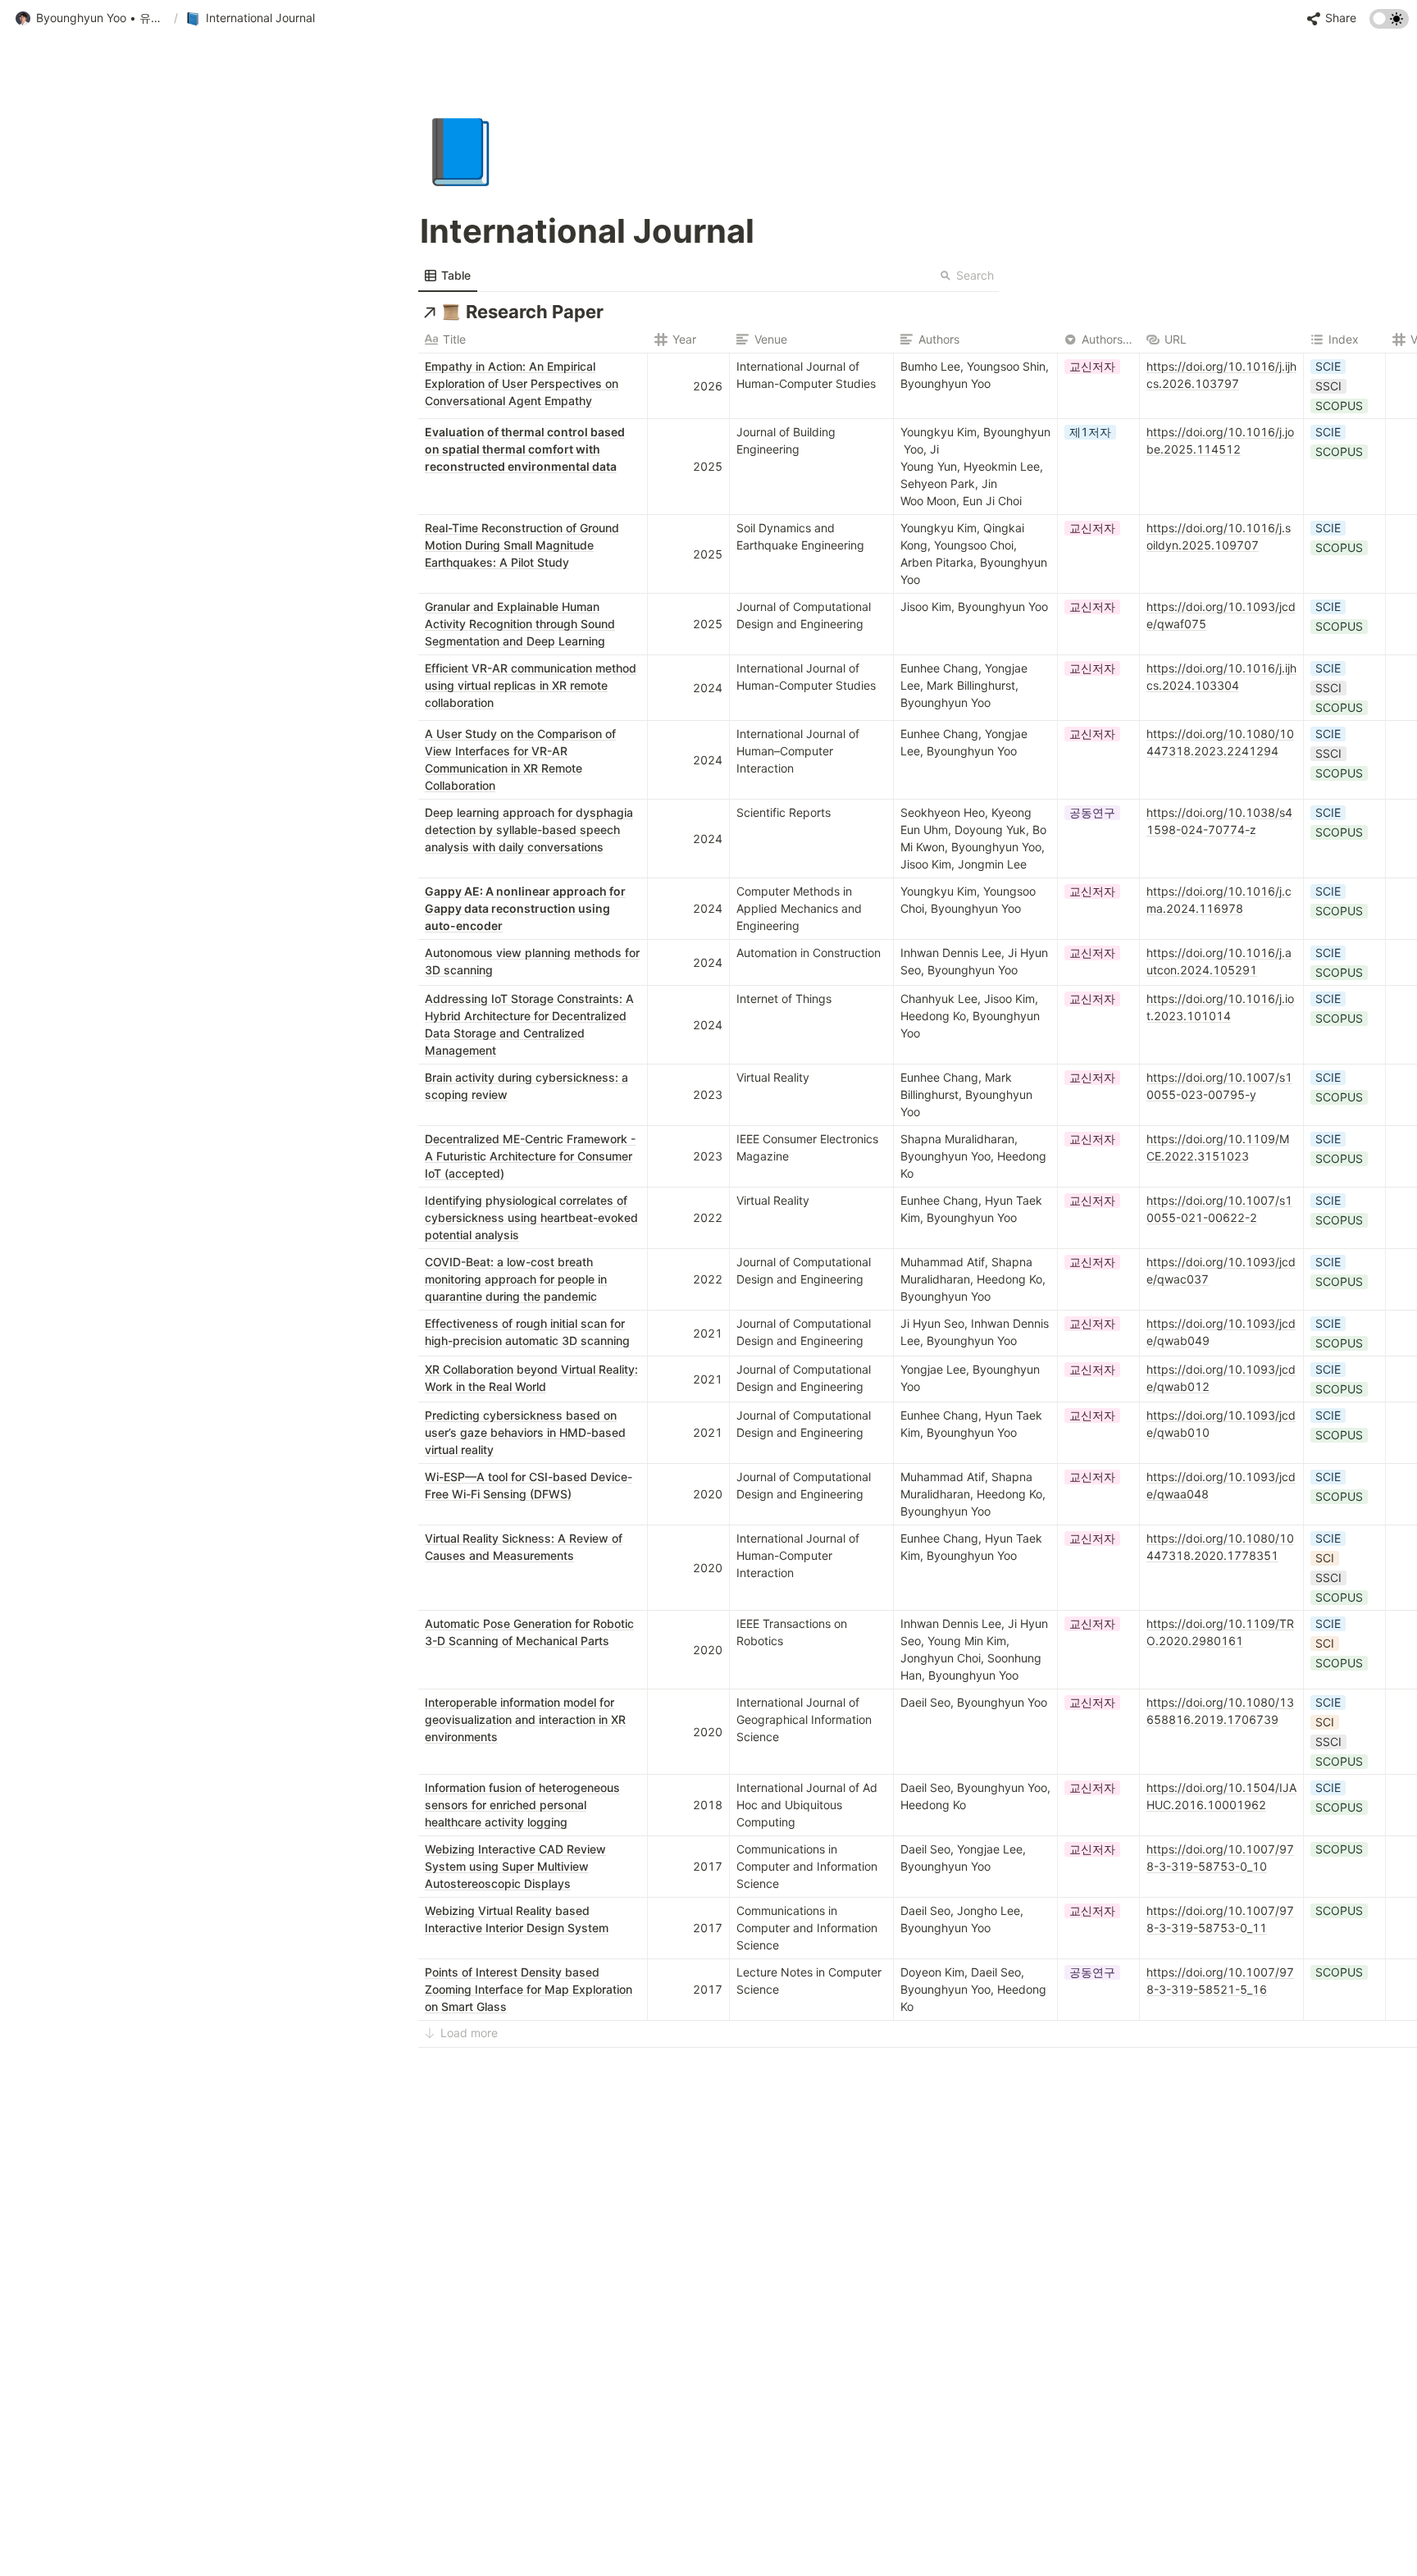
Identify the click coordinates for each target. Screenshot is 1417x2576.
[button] (91, 19)
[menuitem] (448, 276)
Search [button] (975, 275)
